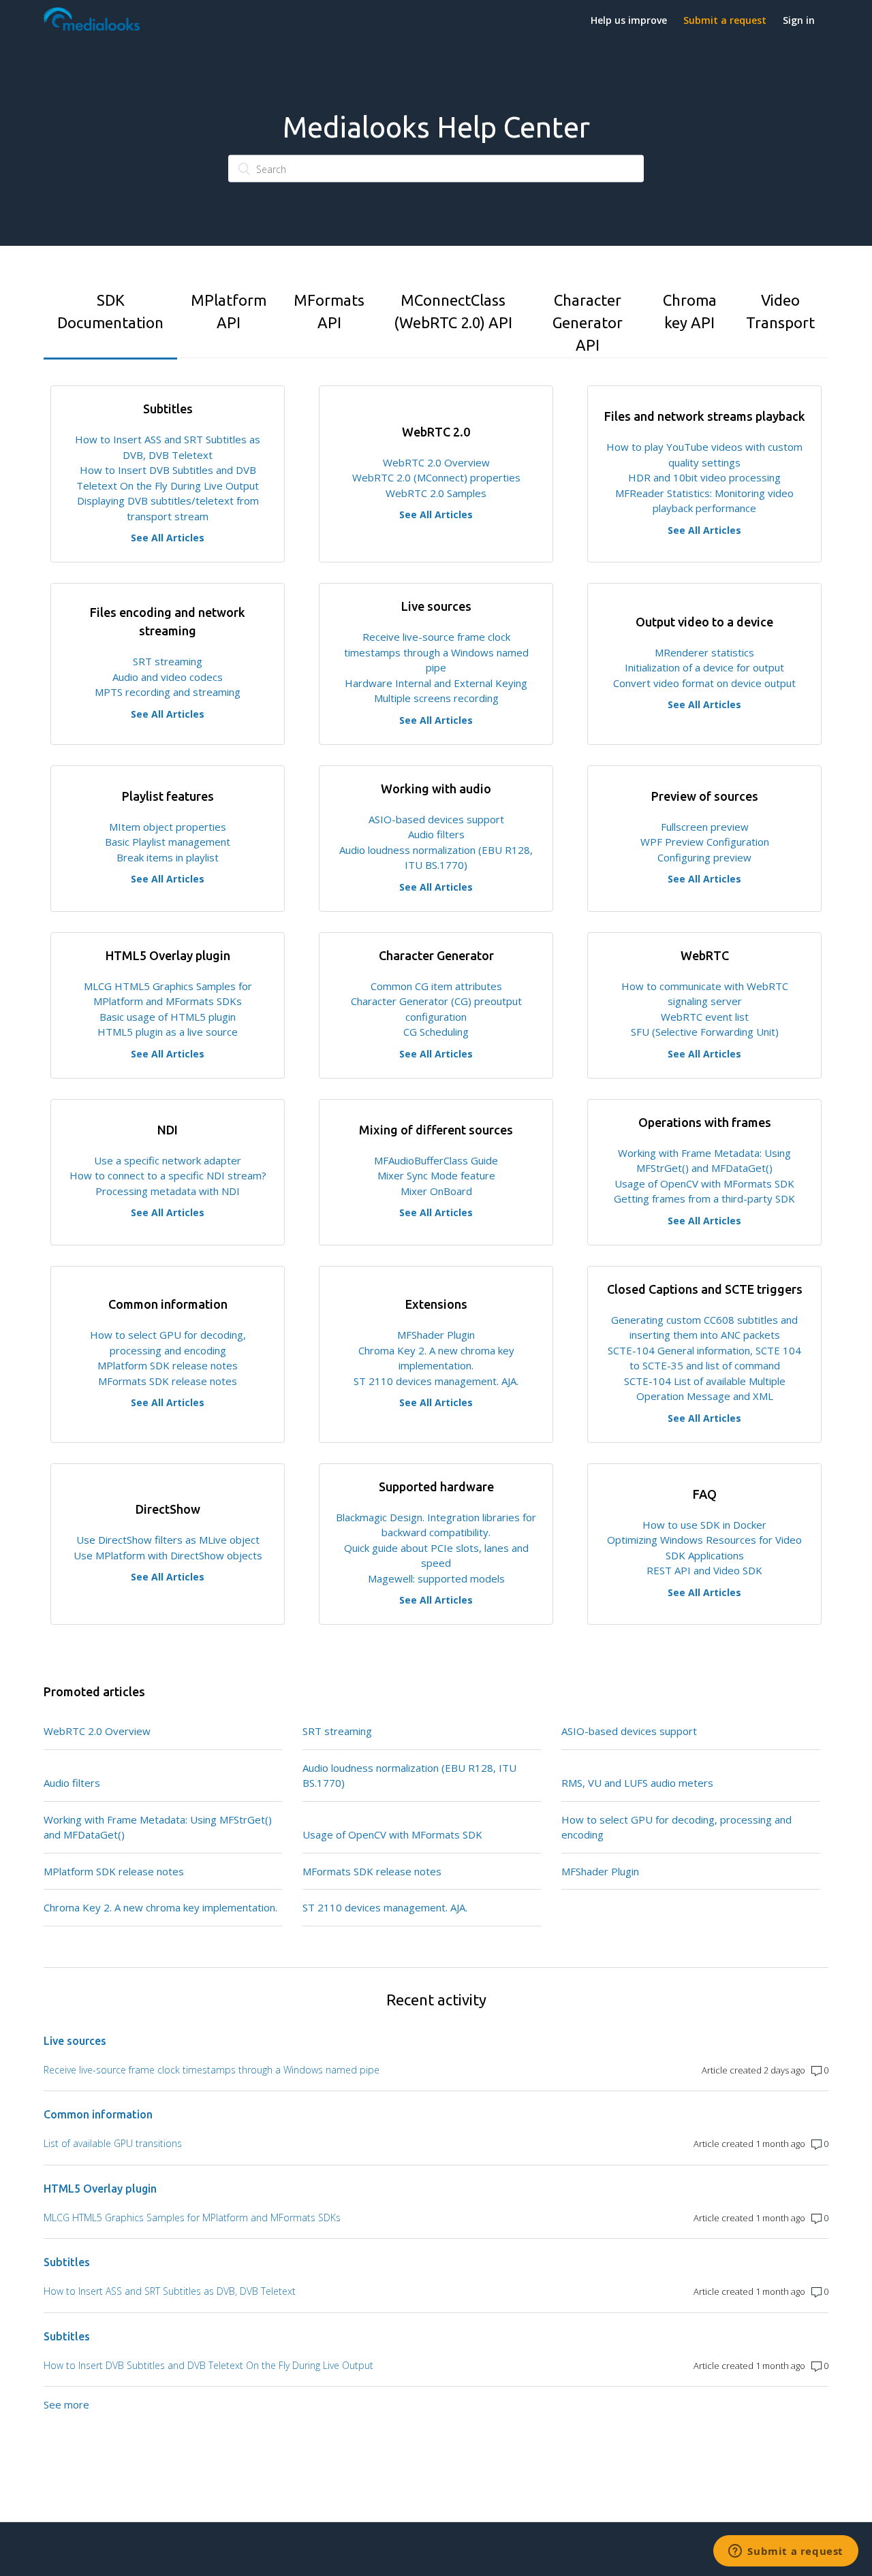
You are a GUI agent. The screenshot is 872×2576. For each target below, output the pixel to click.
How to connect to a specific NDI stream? (168, 1175)
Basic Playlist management (168, 842)
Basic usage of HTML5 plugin (168, 1017)
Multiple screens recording (436, 698)
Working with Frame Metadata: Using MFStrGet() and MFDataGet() (158, 1827)
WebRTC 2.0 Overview (436, 462)
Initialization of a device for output (704, 667)
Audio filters (436, 834)
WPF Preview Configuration (705, 842)
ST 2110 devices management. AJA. (436, 1381)
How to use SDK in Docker (704, 1525)
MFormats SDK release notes (168, 1381)
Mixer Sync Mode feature (436, 1175)
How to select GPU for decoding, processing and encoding (676, 1827)
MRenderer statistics (704, 652)
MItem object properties (168, 827)
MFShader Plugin (436, 1335)
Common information (98, 2114)
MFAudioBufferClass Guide (436, 1160)
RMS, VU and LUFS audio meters (637, 1783)
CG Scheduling (436, 1032)
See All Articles (168, 538)
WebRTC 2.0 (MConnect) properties (436, 477)
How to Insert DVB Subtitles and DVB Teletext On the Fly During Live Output (208, 2365)
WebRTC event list (705, 1017)
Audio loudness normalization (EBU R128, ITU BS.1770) (409, 1776)
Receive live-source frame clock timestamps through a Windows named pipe (436, 652)
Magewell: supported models (436, 1578)
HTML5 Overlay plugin (100, 2189)
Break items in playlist (168, 857)
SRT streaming (168, 661)
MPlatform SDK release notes (168, 1365)
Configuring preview (704, 857)
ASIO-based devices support (436, 819)
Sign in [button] (799, 20)
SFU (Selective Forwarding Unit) (705, 1032)
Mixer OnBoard (436, 1191)
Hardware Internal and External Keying (436, 683)
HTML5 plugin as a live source (168, 1032)
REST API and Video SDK (704, 1570)
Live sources (75, 2041)
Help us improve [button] (629, 20)
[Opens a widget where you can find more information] (786, 2552)
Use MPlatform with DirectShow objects (168, 1555)
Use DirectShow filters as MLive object (168, 1540)
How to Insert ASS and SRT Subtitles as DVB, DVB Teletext (170, 2291)
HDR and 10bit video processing (704, 477)
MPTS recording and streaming (168, 692)
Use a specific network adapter (168, 1160)
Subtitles (67, 2262)
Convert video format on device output (704, 683)
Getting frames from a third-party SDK (704, 1198)
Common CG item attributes (436, 986)
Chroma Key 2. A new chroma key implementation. (160, 1907)
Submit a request (725, 20)
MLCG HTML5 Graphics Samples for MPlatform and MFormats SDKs (192, 2217)
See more (66, 2404)
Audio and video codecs (168, 677)
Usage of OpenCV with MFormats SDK (704, 1183)
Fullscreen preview (705, 827)
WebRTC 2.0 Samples (436, 493)
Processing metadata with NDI (168, 1191)
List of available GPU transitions (113, 2143)
